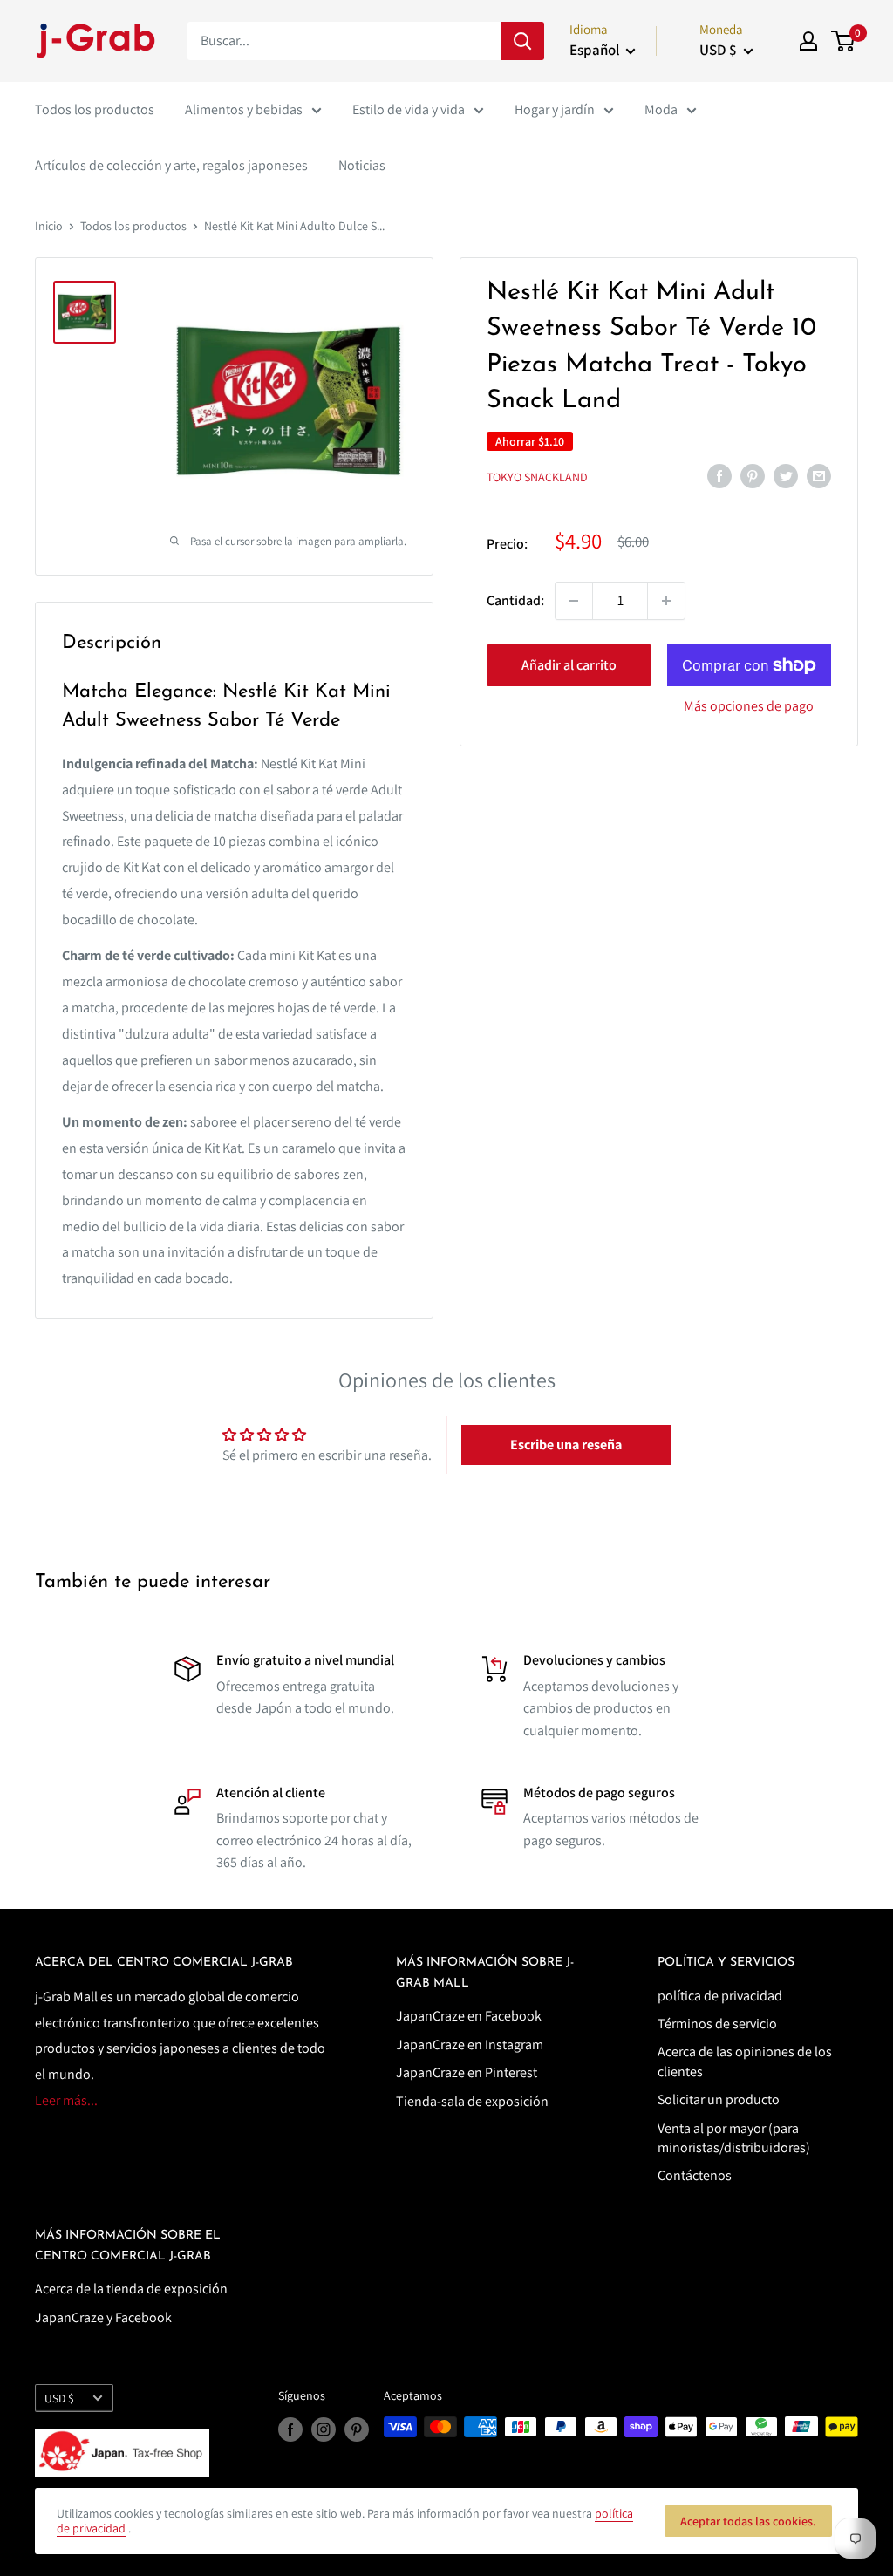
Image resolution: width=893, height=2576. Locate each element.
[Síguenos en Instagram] (324, 2429)
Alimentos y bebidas (244, 109)
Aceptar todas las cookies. (748, 2521)
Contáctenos (695, 2175)
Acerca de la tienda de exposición (131, 2289)
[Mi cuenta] (808, 41)
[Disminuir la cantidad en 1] (574, 601)
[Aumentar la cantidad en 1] (666, 601)
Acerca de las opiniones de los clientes (745, 2061)
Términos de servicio (717, 2024)
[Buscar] (522, 41)
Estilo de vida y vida (409, 109)
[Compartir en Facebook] (719, 475)
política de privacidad (720, 1996)
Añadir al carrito (569, 665)
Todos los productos (95, 109)
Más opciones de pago (749, 706)
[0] (844, 41)
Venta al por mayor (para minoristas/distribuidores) (734, 2138)
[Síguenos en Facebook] (290, 2429)
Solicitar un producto (719, 2099)
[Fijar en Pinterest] (753, 475)
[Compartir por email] (819, 475)
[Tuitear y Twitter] (786, 475)
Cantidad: (515, 600)
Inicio (49, 226)
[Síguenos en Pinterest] (357, 2429)
